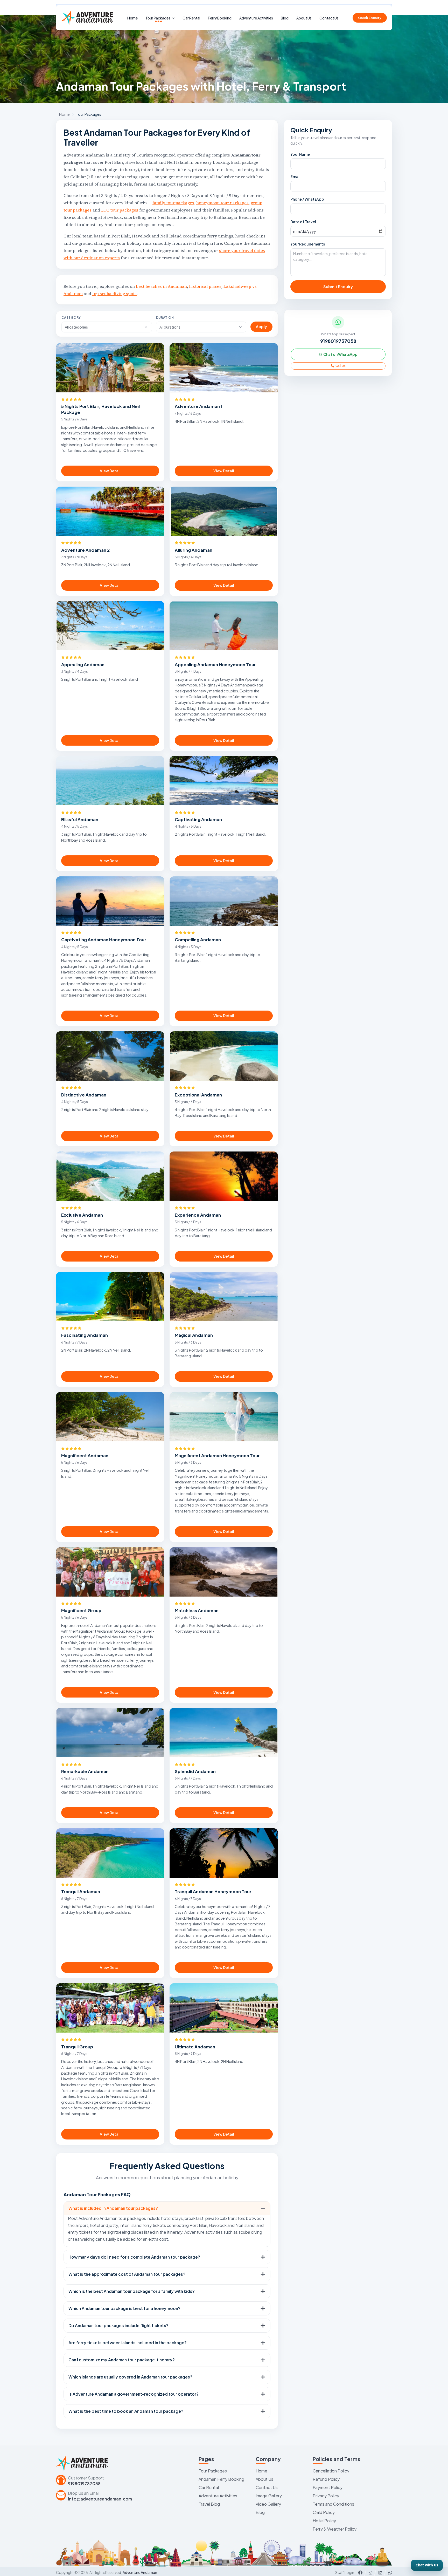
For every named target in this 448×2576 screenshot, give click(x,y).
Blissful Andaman (80, 819)
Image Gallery (269, 2496)
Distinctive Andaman (84, 1095)
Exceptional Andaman (198, 1095)
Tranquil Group (77, 2047)
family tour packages (173, 203)
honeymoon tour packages (222, 203)
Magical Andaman (194, 1335)
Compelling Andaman (198, 940)
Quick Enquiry (370, 18)
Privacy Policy (326, 2496)
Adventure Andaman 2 (85, 550)
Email (295, 176)
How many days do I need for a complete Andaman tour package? (134, 2257)
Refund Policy (326, 2479)
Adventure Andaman (140, 2572)
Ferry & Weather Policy (335, 2529)
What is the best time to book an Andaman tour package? (126, 2411)
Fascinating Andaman (85, 1335)
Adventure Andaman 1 (199, 406)
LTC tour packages (120, 210)
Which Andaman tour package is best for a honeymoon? (124, 2308)
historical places (205, 286)
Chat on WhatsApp (340, 354)
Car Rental (191, 18)
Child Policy (324, 2512)
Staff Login (345, 2572)
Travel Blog (209, 2504)
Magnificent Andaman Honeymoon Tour (217, 1456)
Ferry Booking (220, 18)
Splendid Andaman (195, 1771)
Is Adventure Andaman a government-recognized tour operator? (134, 2394)
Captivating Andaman (198, 819)
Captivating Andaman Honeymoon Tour (104, 940)
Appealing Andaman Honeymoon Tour (215, 665)
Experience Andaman (198, 1215)
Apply (261, 326)
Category (71, 318)
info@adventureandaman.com (100, 2499)
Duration (165, 318)
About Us (304, 18)
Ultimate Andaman (195, 2047)
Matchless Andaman (197, 1610)
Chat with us (427, 2565)
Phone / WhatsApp (307, 199)
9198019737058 (338, 341)
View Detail (110, 471)
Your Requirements (308, 244)
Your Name (300, 154)
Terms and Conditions (333, 2504)
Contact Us (329, 18)
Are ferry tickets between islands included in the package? (128, 2343)
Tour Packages (158, 18)
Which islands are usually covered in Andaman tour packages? (130, 2377)
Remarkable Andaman (85, 1771)
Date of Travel (303, 222)
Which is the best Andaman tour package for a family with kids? (132, 2291)
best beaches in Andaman (161, 286)
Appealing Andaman (83, 665)
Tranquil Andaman (81, 1892)
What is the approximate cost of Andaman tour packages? (127, 2274)
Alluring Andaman (194, 550)
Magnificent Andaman (85, 1456)
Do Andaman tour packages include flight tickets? (118, 2325)
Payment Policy (328, 2487)
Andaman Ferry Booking (221, 2479)
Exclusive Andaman (82, 1215)
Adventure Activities (256, 18)
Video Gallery (268, 2504)
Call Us (340, 366)
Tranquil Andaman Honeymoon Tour (213, 1892)
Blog (285, 18)
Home (132, 18)
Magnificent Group (81, 1610)
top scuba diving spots (114, 294)
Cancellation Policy (331, 2471)
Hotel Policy (324, 2521)
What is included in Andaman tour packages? (113, 2208)
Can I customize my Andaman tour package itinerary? (122, 2360)
